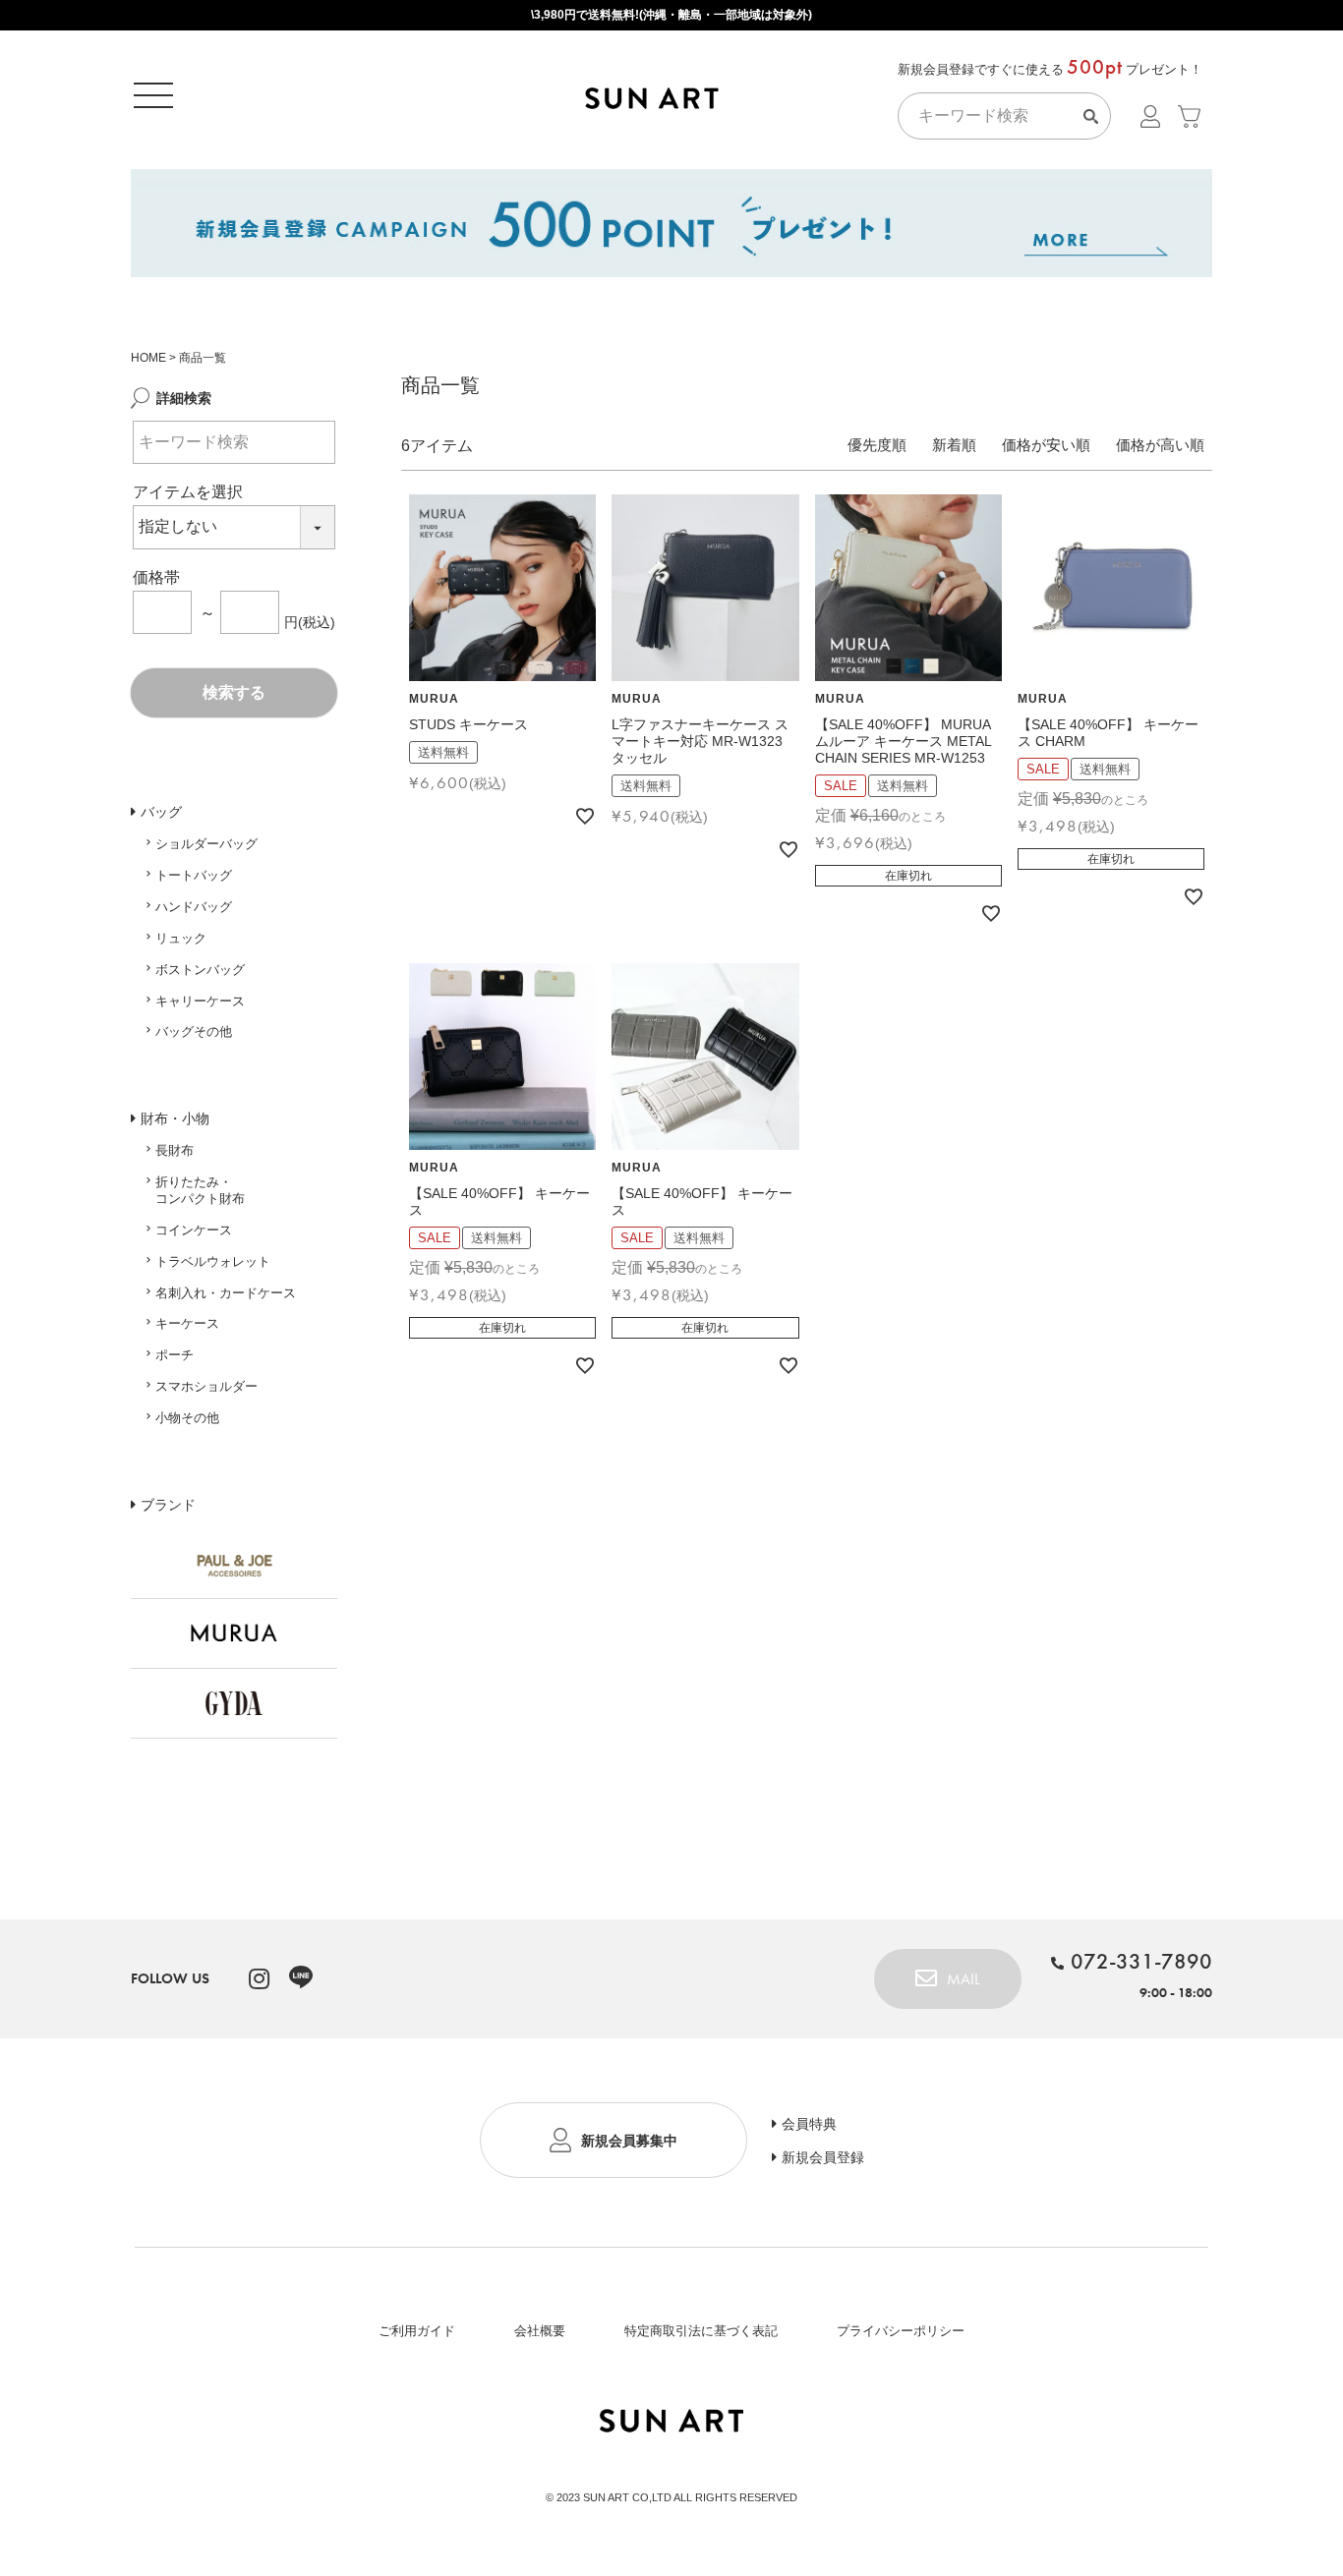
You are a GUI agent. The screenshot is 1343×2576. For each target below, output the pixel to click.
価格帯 (156, 577)
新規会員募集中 (629, 2141)
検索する (234, 692)
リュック (181, 938)
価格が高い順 (1160, 445)
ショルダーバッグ (206, 844)
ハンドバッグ (194, 907)
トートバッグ (194, 875)
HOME (148, 358)
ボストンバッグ (200, 970)
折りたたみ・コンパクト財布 (200, 1190)
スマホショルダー (206, 1386)
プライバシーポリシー (901, 2331)
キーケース (187, 1323)
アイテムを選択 (188, 492)
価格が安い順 (1046, 445)
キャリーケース (200, 1001)
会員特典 (809, 2124)
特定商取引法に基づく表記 (701, 2331)
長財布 (175, 1150)
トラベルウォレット (213, 1261)
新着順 (954, 445)
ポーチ (175, 1355)
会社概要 (540, 2331)
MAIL (963, 1979)
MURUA (434, 699)
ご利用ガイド (417, 2331)
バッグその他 (194, 1031)
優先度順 (877, 445)
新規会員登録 (823, 2157)
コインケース (194, 1230)
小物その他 (187, 1418)
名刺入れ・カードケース (226, 1293)
